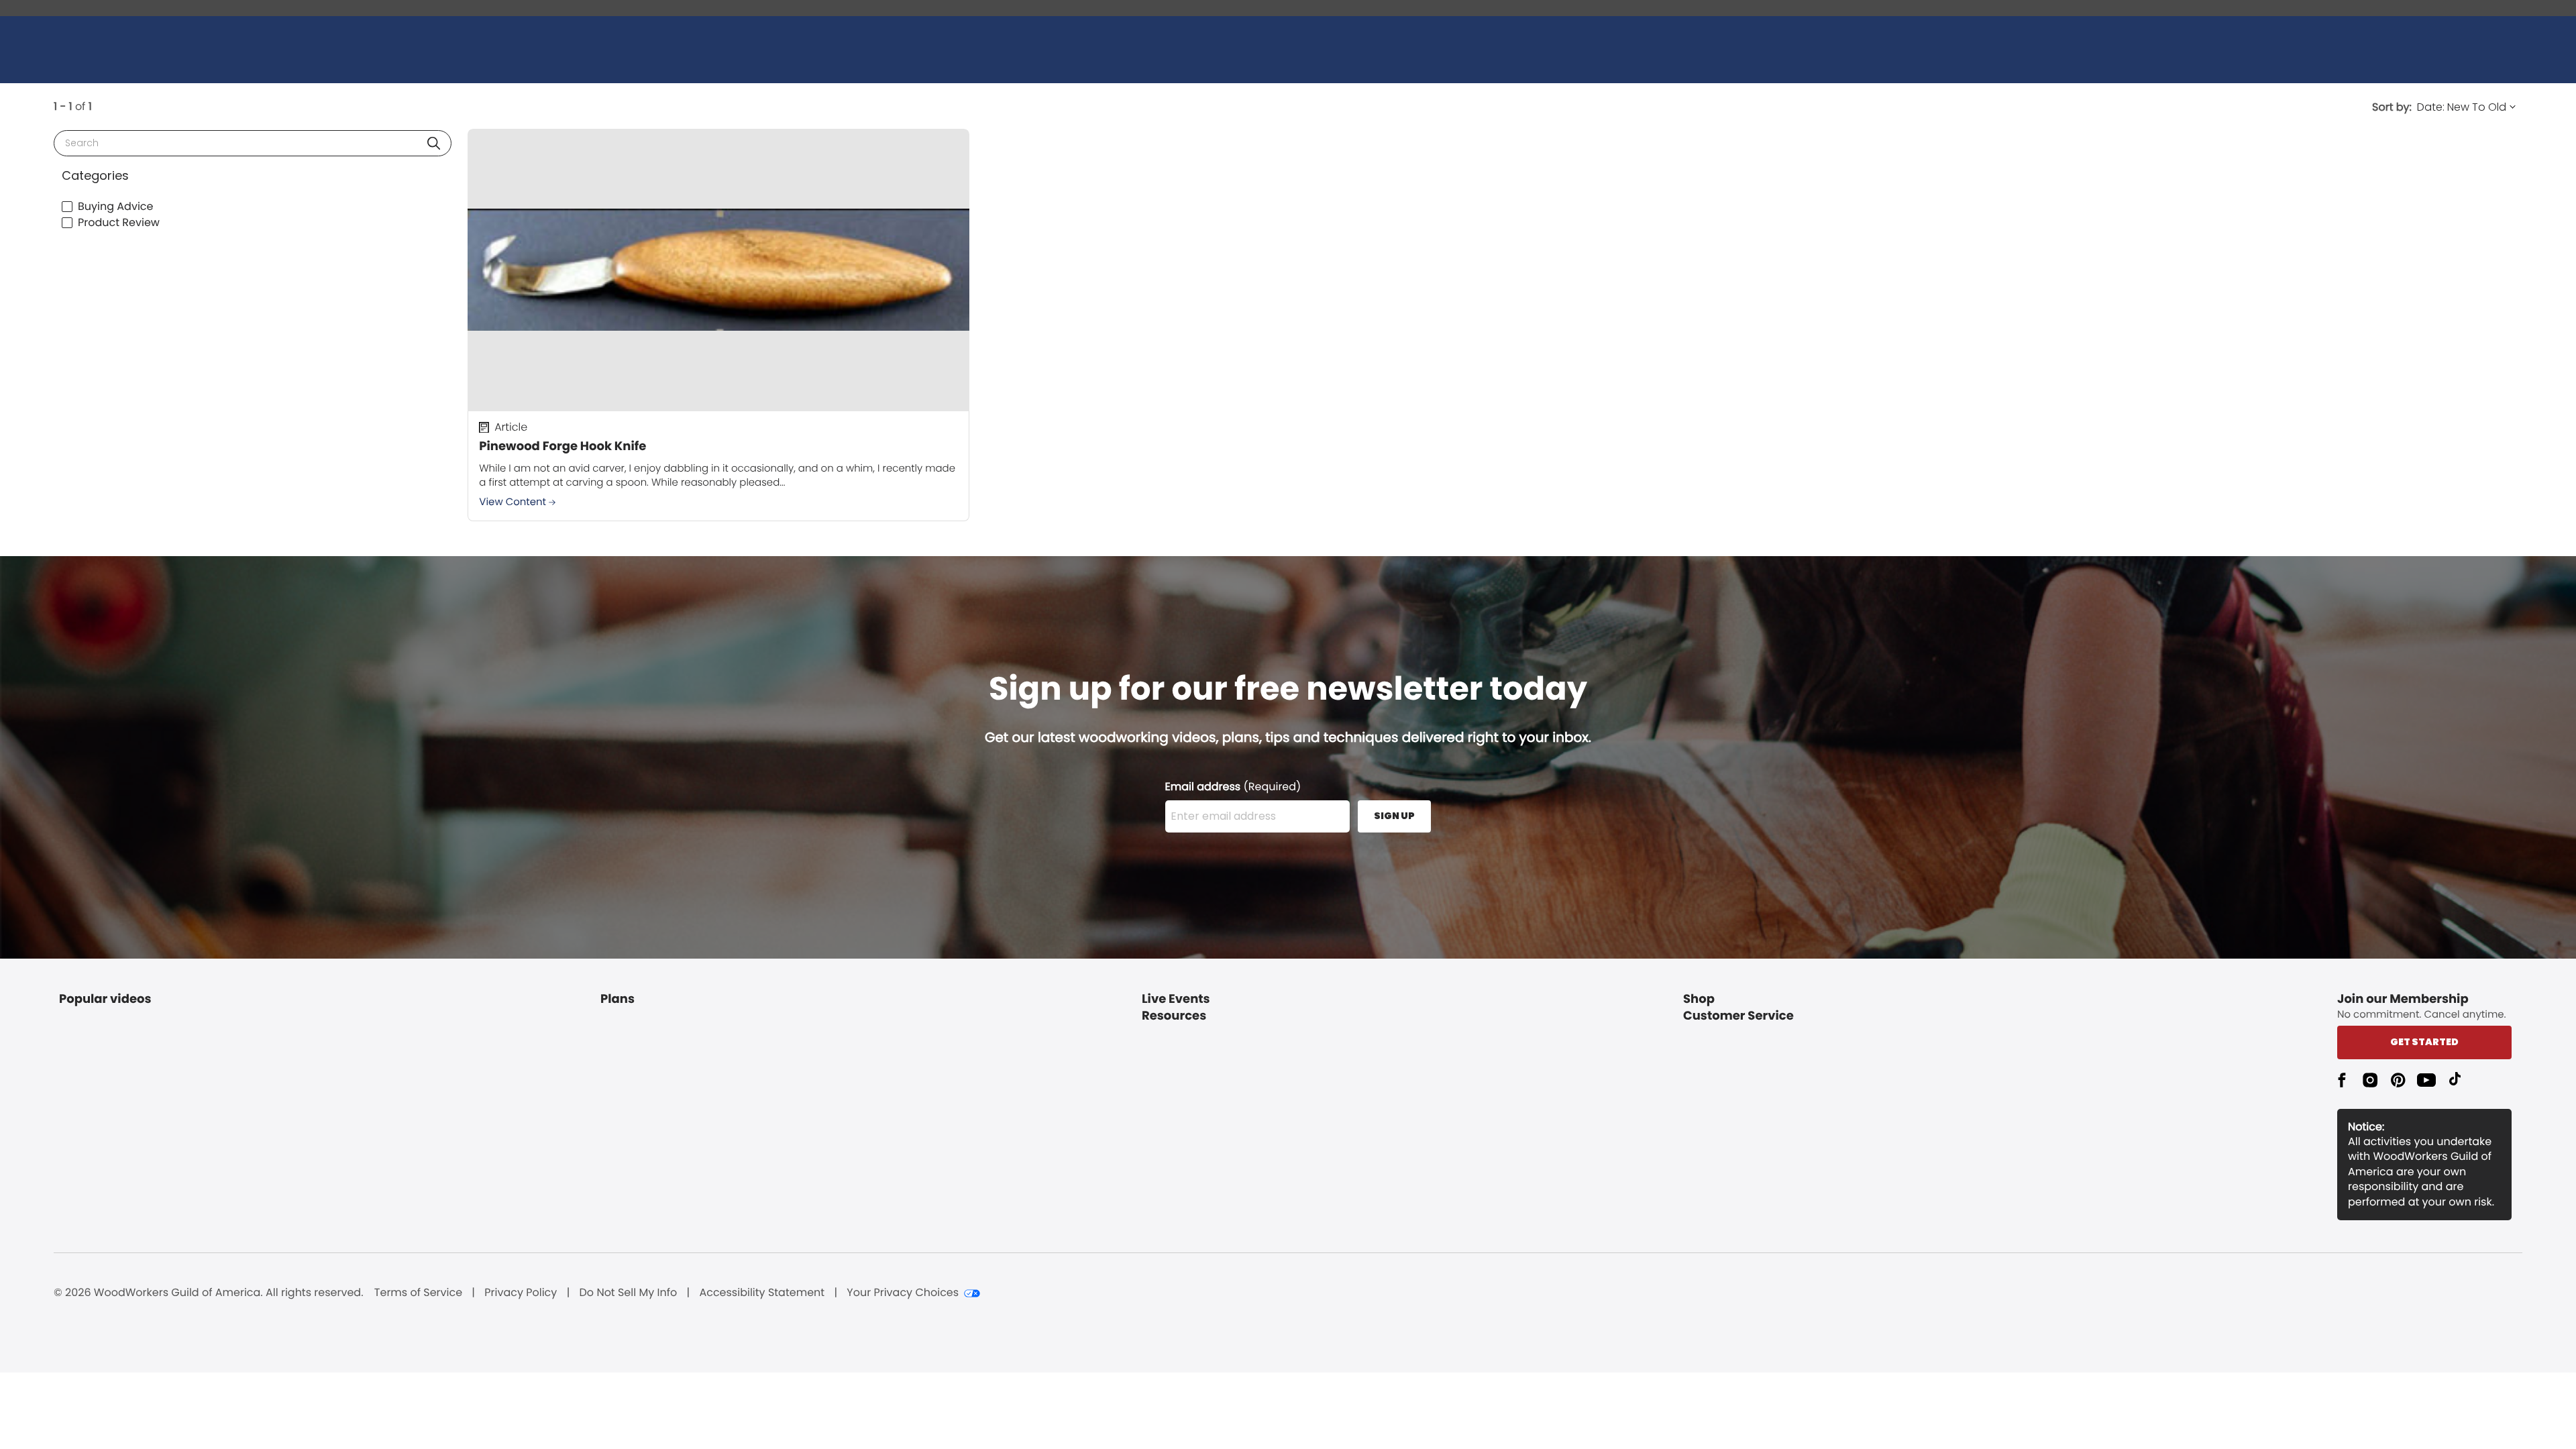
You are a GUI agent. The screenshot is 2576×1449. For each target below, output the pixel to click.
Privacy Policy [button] (521, 1293)
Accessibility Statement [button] (762, 1293)
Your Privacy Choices (903, 1293)
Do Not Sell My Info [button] (629, 1293)
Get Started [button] (2424, 1042)
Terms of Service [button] (418, 1293)
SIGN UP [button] (1394, 816)
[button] (434, 143)
